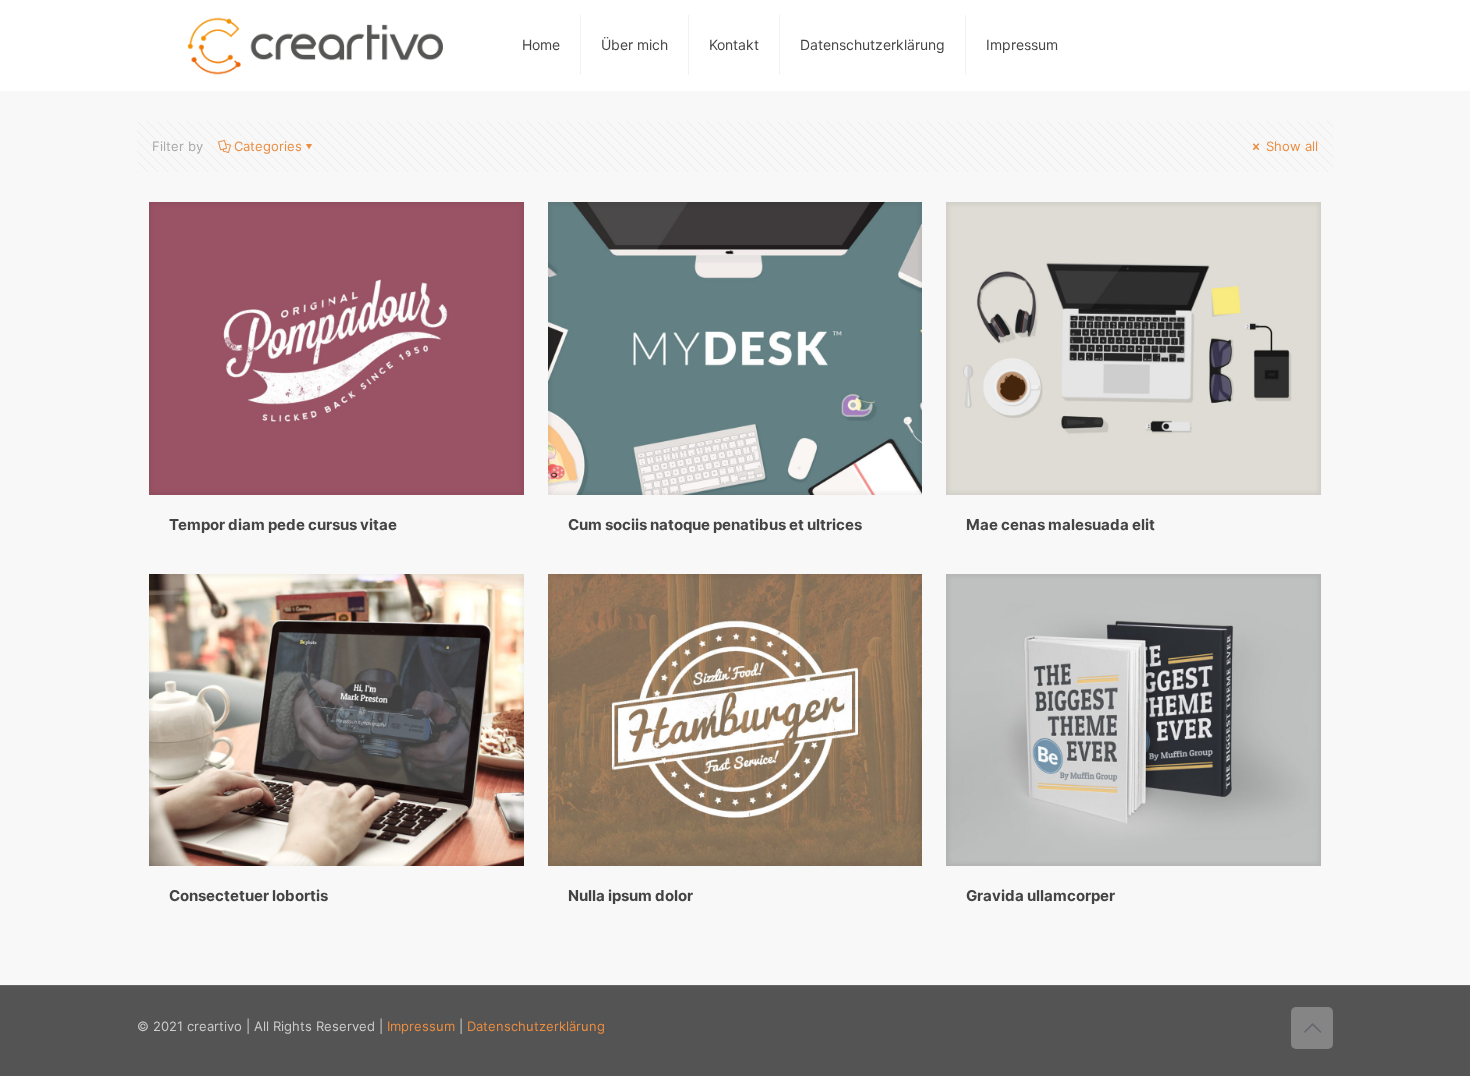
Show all (1290, 146)
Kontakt (734, 44)
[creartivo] (314, 45)
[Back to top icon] (1312, 1028)
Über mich (634, 44)
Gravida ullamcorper (1040, 895)
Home (541, 44)
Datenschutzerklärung (872, 44)
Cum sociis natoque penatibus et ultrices (715, 524)
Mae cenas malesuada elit (1060, 524)
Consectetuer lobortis (248, 895)
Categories (268, 146)
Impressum (1022, 44)
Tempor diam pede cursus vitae (283, 524)
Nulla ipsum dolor (630, 895)
